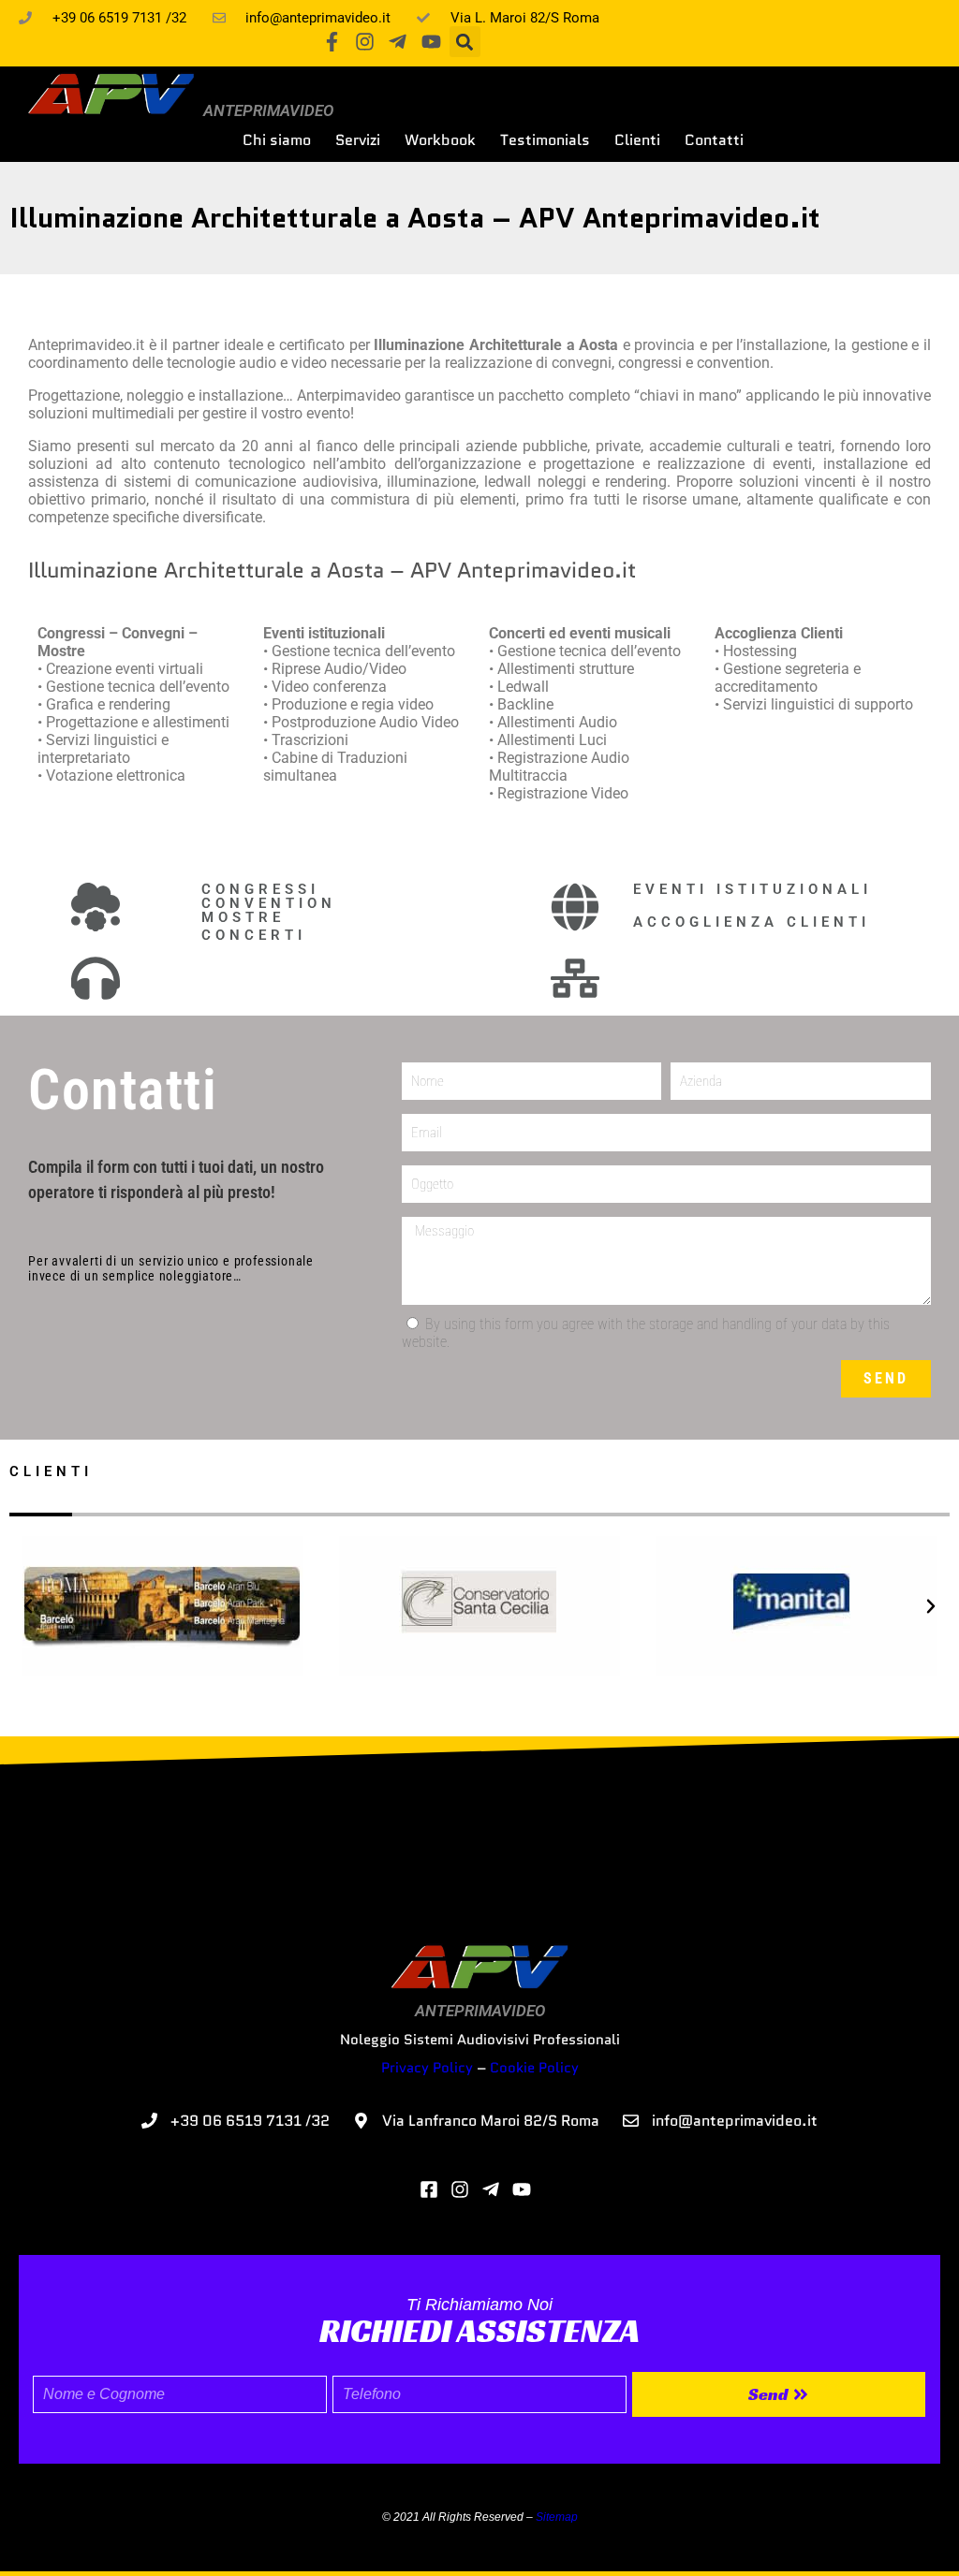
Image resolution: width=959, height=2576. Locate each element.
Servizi (358, 140)
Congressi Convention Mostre (269, 903)
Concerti (254, 935)
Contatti (714, 140)
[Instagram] (365, 42)
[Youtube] (430, 42)
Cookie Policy (534, 2068)
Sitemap (557, 2517)
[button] (465, 42)
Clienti (637, 140)
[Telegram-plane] (398, 42)
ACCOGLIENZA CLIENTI (752, 922)
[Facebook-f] (332, 42)
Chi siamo (277, 140)
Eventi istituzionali (752, 889)
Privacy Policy (427, 2068)
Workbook (440, 140)
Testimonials (545, 140)
